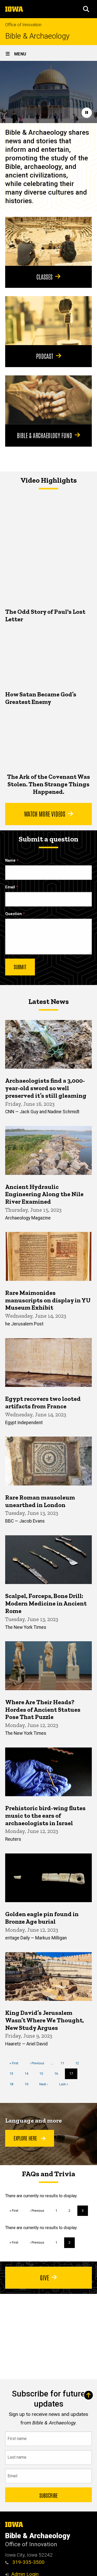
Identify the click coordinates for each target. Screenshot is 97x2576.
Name (10, 861)
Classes (44, 276)
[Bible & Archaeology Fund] (48, 400)
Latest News (49, 1001)
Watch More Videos (45, 814)
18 (13, 2084)
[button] (86, 9)
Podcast (45, 356)
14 (28, 2074)
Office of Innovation (23, 25)
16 (58, 2074)
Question (13, 914)
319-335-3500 (28, 2562)
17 (73, 2075)
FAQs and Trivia (49, 2174)
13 (13, 2074)
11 (64, 2063)
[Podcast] (48, 320)
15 (43, 2074)
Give (44, 2277)
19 (28, 2084)
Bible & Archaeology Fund (44, 435)
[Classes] (48, 241)
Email (10, 887)
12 (79, 2063)
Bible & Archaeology (37, 36)
